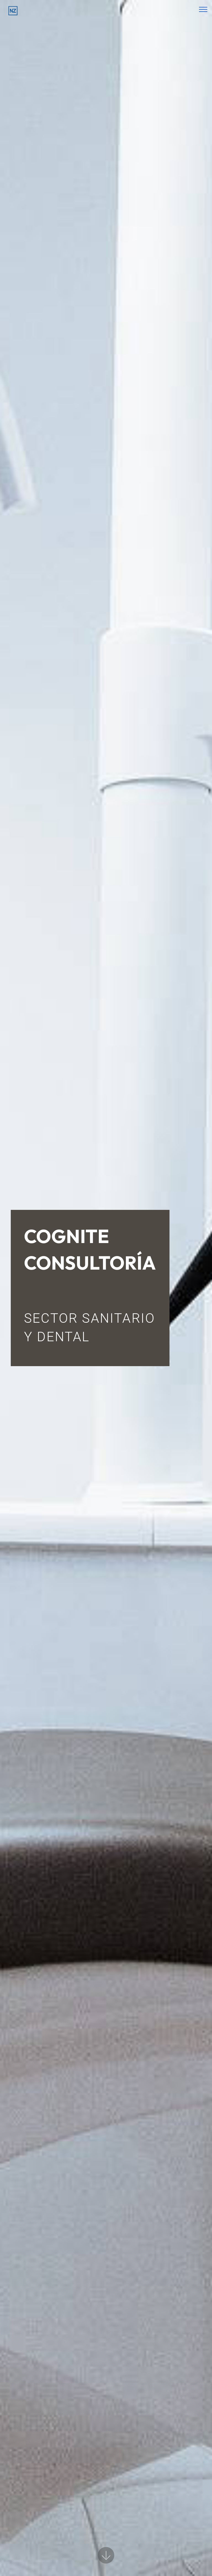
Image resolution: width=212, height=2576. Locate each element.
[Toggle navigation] (203, 9)
